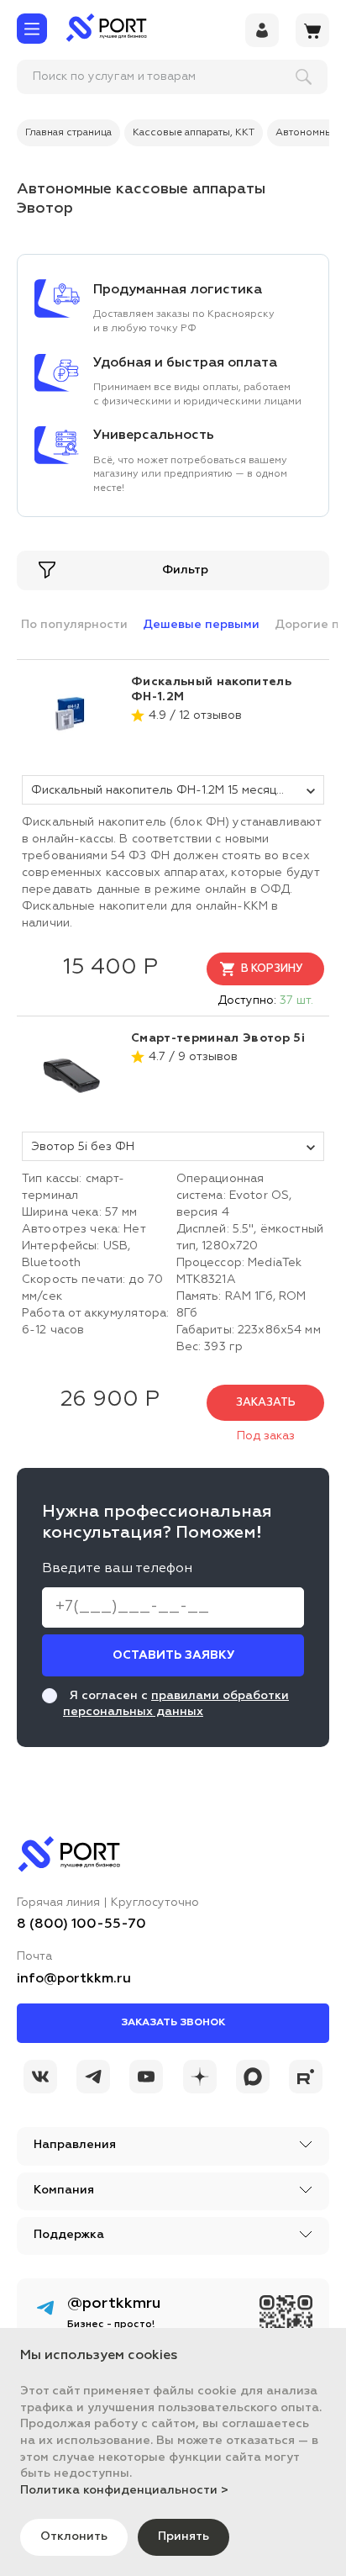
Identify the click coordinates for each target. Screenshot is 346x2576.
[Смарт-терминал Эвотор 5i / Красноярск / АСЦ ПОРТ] (72, 1073)
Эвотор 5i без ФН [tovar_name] (83, 1147)
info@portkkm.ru (74, 1979)
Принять (183, 2536)
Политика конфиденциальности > (124, 2490)
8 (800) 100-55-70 (81, 1924)
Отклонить (74, 2536)
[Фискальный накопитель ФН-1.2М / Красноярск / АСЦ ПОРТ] (72, 716)
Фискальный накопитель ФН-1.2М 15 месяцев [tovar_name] (161, 790)
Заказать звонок (173, 2023)
